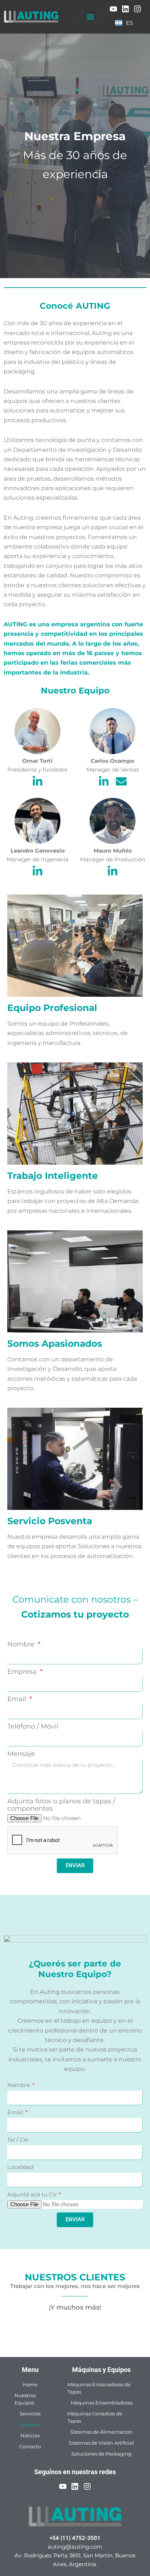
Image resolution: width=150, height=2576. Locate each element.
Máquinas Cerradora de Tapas (95, 2417)
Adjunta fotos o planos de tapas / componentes (61, 1805)
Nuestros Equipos (25, 2399)
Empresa (23, 1672)
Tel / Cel (18, 2140)
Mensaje (21, 1754)
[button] (90, 17)
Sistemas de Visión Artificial (101, 2443)
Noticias (30, 2435)
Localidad (20, 2167)
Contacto (30, 2446)
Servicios (30, 2414)
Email (18, 1699)
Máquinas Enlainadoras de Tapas (99, 2388)
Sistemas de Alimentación (101, 2432)
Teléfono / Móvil (33, 1727)
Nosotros (30, 2425)
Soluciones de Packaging (101, 2454)
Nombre (22, 1644)
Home (30, 2384)
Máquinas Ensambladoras (102, 2403)
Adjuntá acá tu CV (33, 2194)
